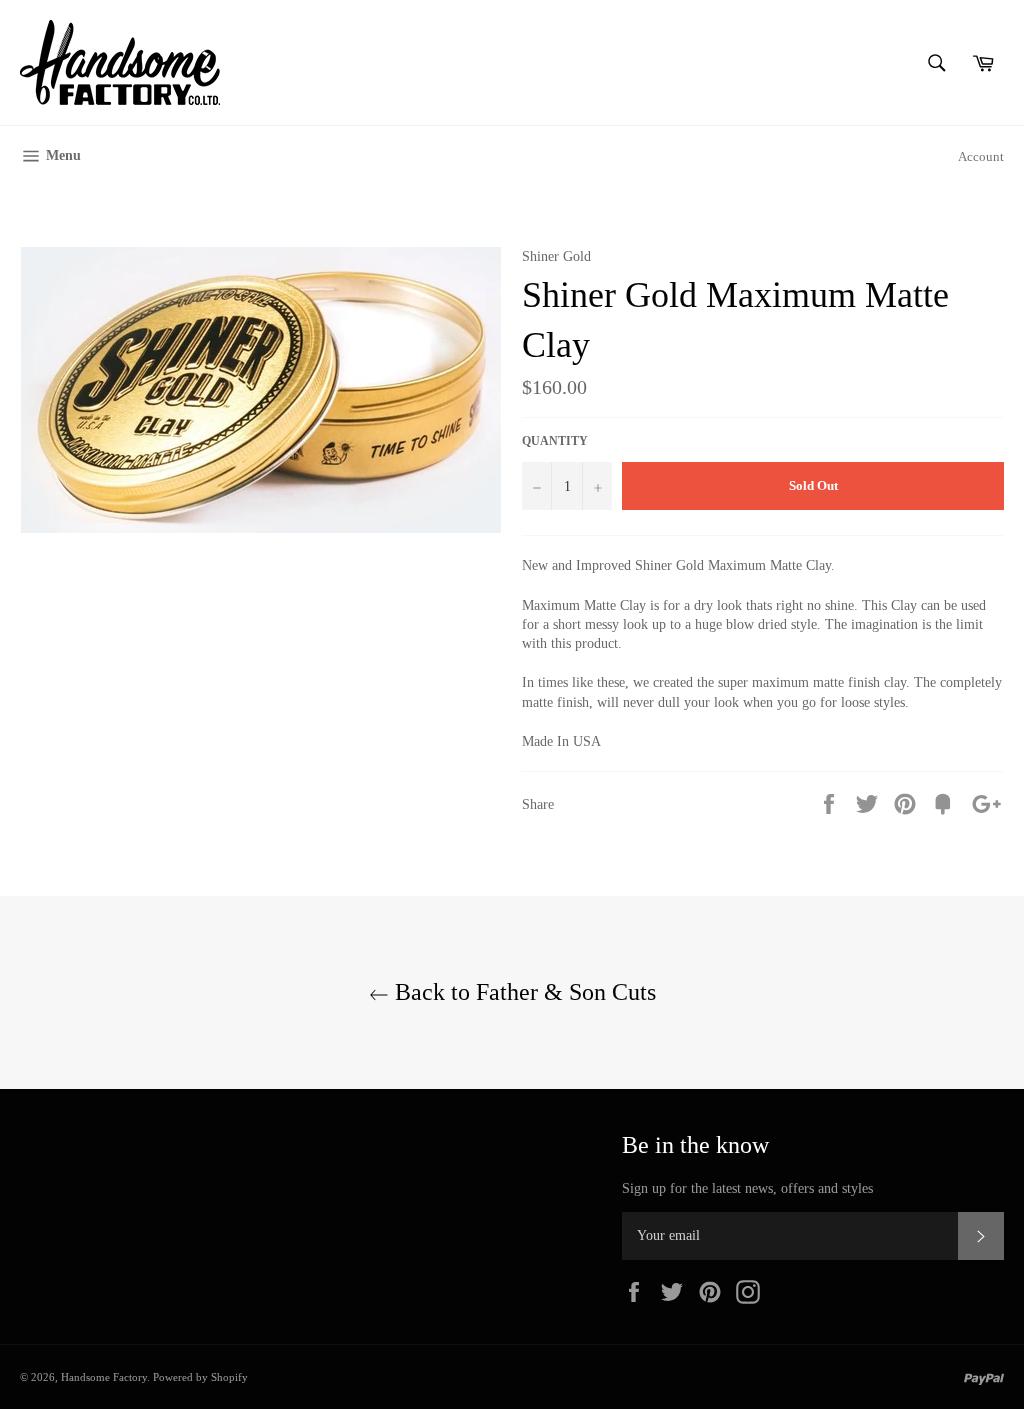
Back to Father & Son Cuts (522, 992)
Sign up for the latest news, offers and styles (747, 1188)
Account (981, 156)
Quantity (555, 441)
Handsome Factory (104, 1377)
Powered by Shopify (200, 1377)
